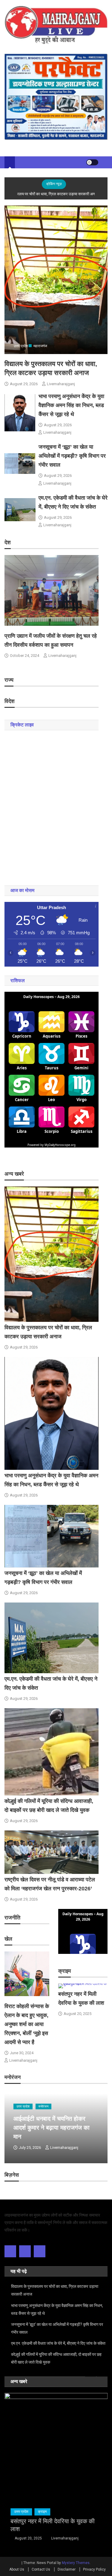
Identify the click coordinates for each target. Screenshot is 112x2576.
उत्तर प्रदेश (21, 346)
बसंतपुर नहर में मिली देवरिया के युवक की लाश (53, 2525)
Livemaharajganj (61, 384)
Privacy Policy (94, 2569)
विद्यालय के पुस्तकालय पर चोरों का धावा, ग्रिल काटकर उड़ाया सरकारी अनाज (55, 2290)
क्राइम (42, 2512)
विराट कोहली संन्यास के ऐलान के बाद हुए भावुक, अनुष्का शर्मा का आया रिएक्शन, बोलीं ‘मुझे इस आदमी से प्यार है (27, 2024)
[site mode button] (92, 162)
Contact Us (41, 2569)
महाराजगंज (40, 346)
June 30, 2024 (22, 2053)
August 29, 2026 (24, 384)
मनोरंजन (43, 2106)
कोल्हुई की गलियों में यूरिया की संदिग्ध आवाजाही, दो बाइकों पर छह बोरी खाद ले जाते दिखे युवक (56, 2358)
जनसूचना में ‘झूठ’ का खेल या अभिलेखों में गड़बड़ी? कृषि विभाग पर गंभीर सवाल (72, 456)
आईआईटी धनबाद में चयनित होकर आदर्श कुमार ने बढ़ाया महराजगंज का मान (52, 2128)
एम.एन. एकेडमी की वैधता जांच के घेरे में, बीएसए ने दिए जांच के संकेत (58, 2343)
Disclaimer (67, 2569)
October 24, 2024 (24, 656)
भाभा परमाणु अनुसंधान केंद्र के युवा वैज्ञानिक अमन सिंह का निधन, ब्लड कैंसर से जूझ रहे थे (71, 405)
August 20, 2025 (78, 2014)
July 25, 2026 (30, 2148)
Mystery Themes (76, 2563)
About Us (17, 2569)
